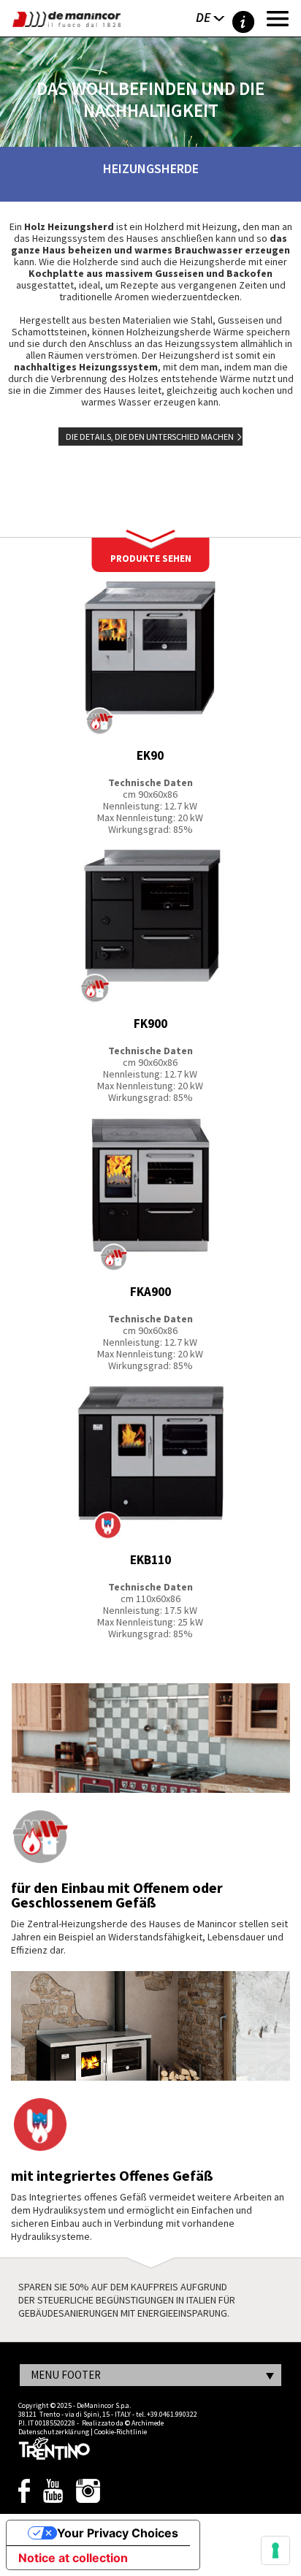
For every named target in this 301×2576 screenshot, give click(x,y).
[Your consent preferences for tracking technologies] (275, 2550)
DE (203, 17)
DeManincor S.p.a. (104, 2405)
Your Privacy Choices (118, 2533)
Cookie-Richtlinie (121, 2432)
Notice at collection (73, 2558)
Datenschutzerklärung (54, 2432)
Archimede (148, 2423)
